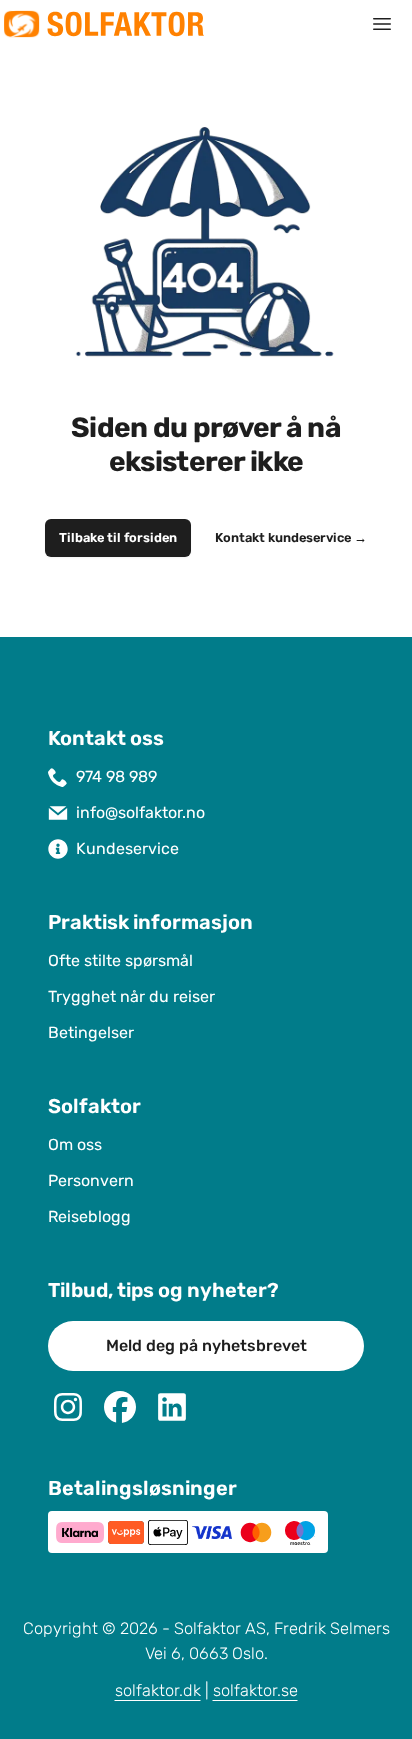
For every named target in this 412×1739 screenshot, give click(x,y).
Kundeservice (127, 848)
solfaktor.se (255, 1690)
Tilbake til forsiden (118, 538)
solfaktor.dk (158, 1690)
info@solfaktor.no (140, 812)
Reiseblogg (89, 1216)
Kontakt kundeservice (291, 538)
